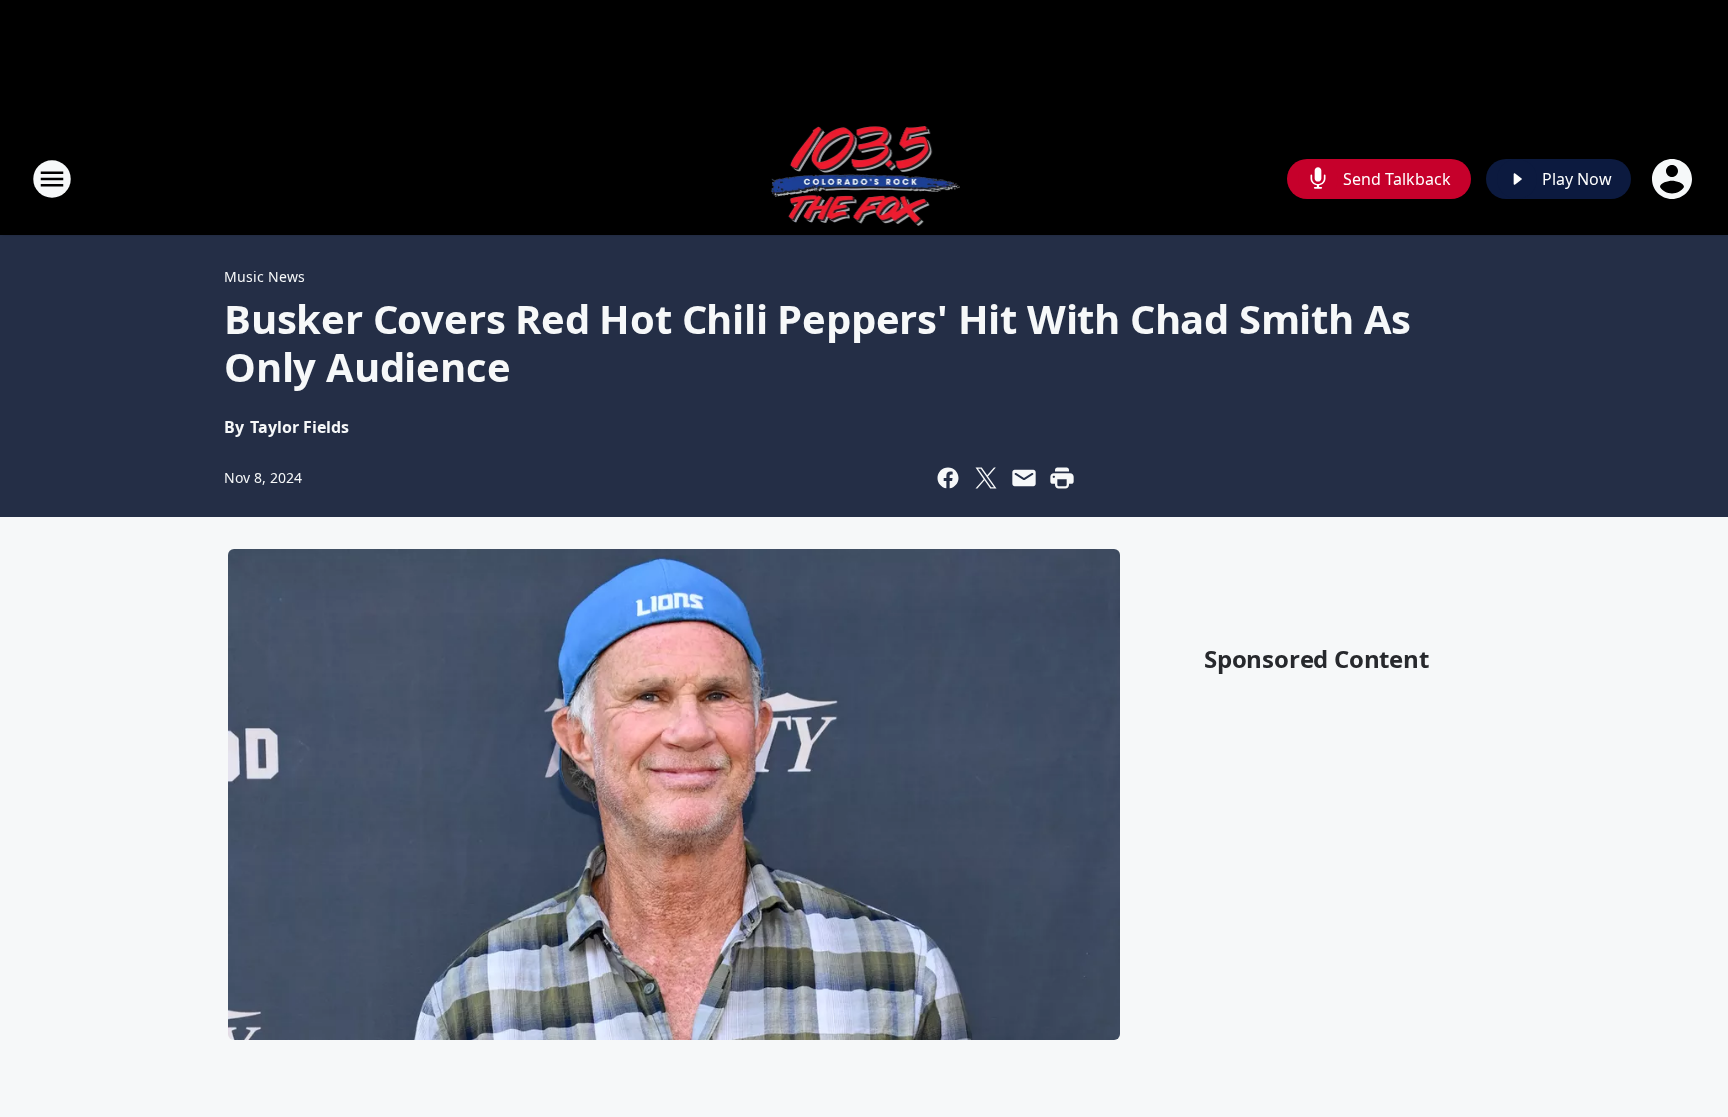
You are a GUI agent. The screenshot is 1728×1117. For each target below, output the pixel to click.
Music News (264, 276)
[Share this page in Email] (1024, 478)
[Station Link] (864, 178)
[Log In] (1674, 179)
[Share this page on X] (986, 478)
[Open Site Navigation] (52, 179)
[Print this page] (1062, 478)
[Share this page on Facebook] (948, 478)
